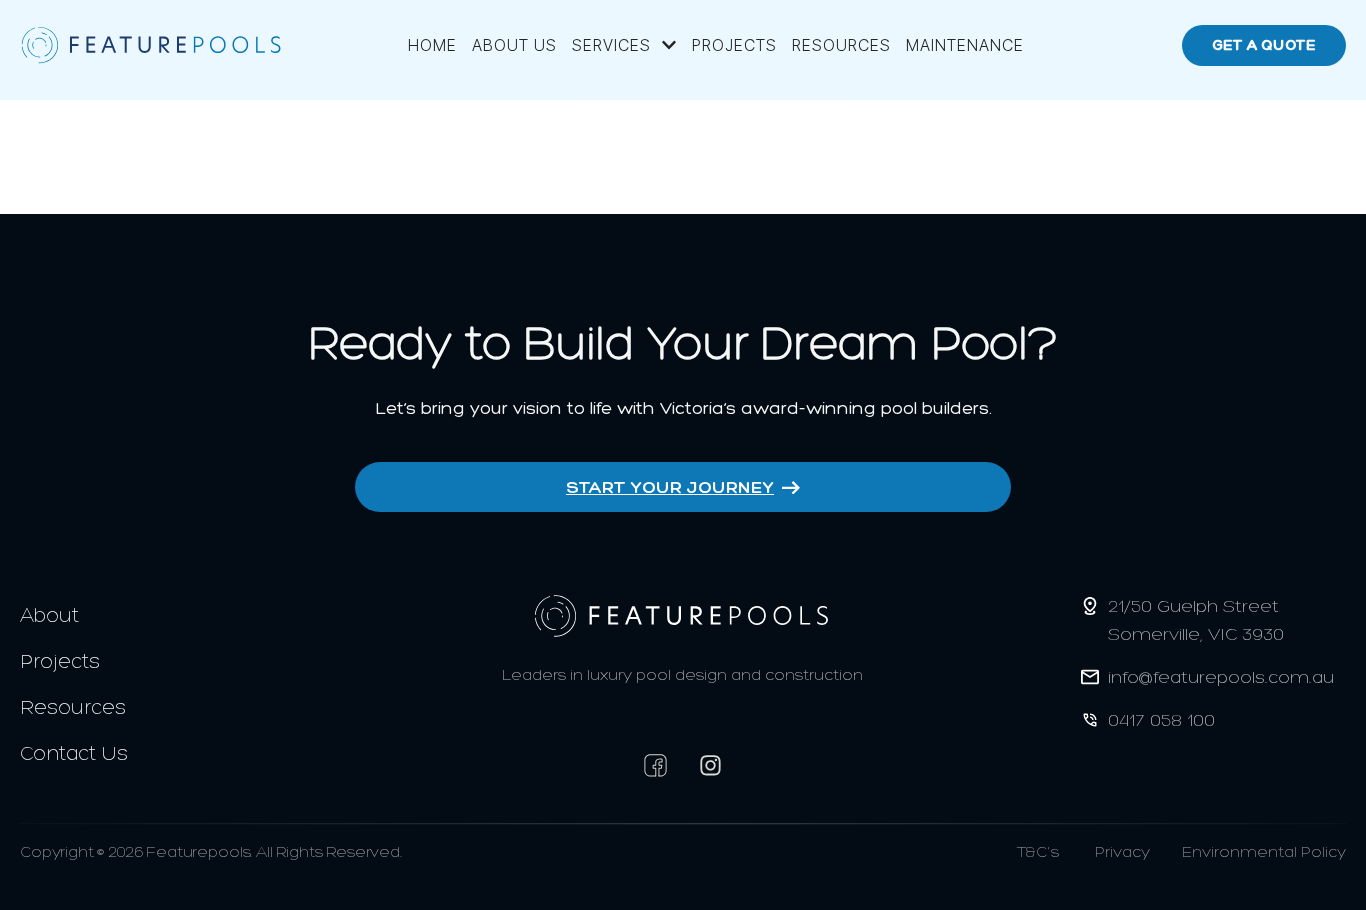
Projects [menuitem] (734, 45)
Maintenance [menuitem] (965, 45)
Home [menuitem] (432, 45)
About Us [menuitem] (514, 45)
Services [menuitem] (611, 45)
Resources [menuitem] (841, 45)
